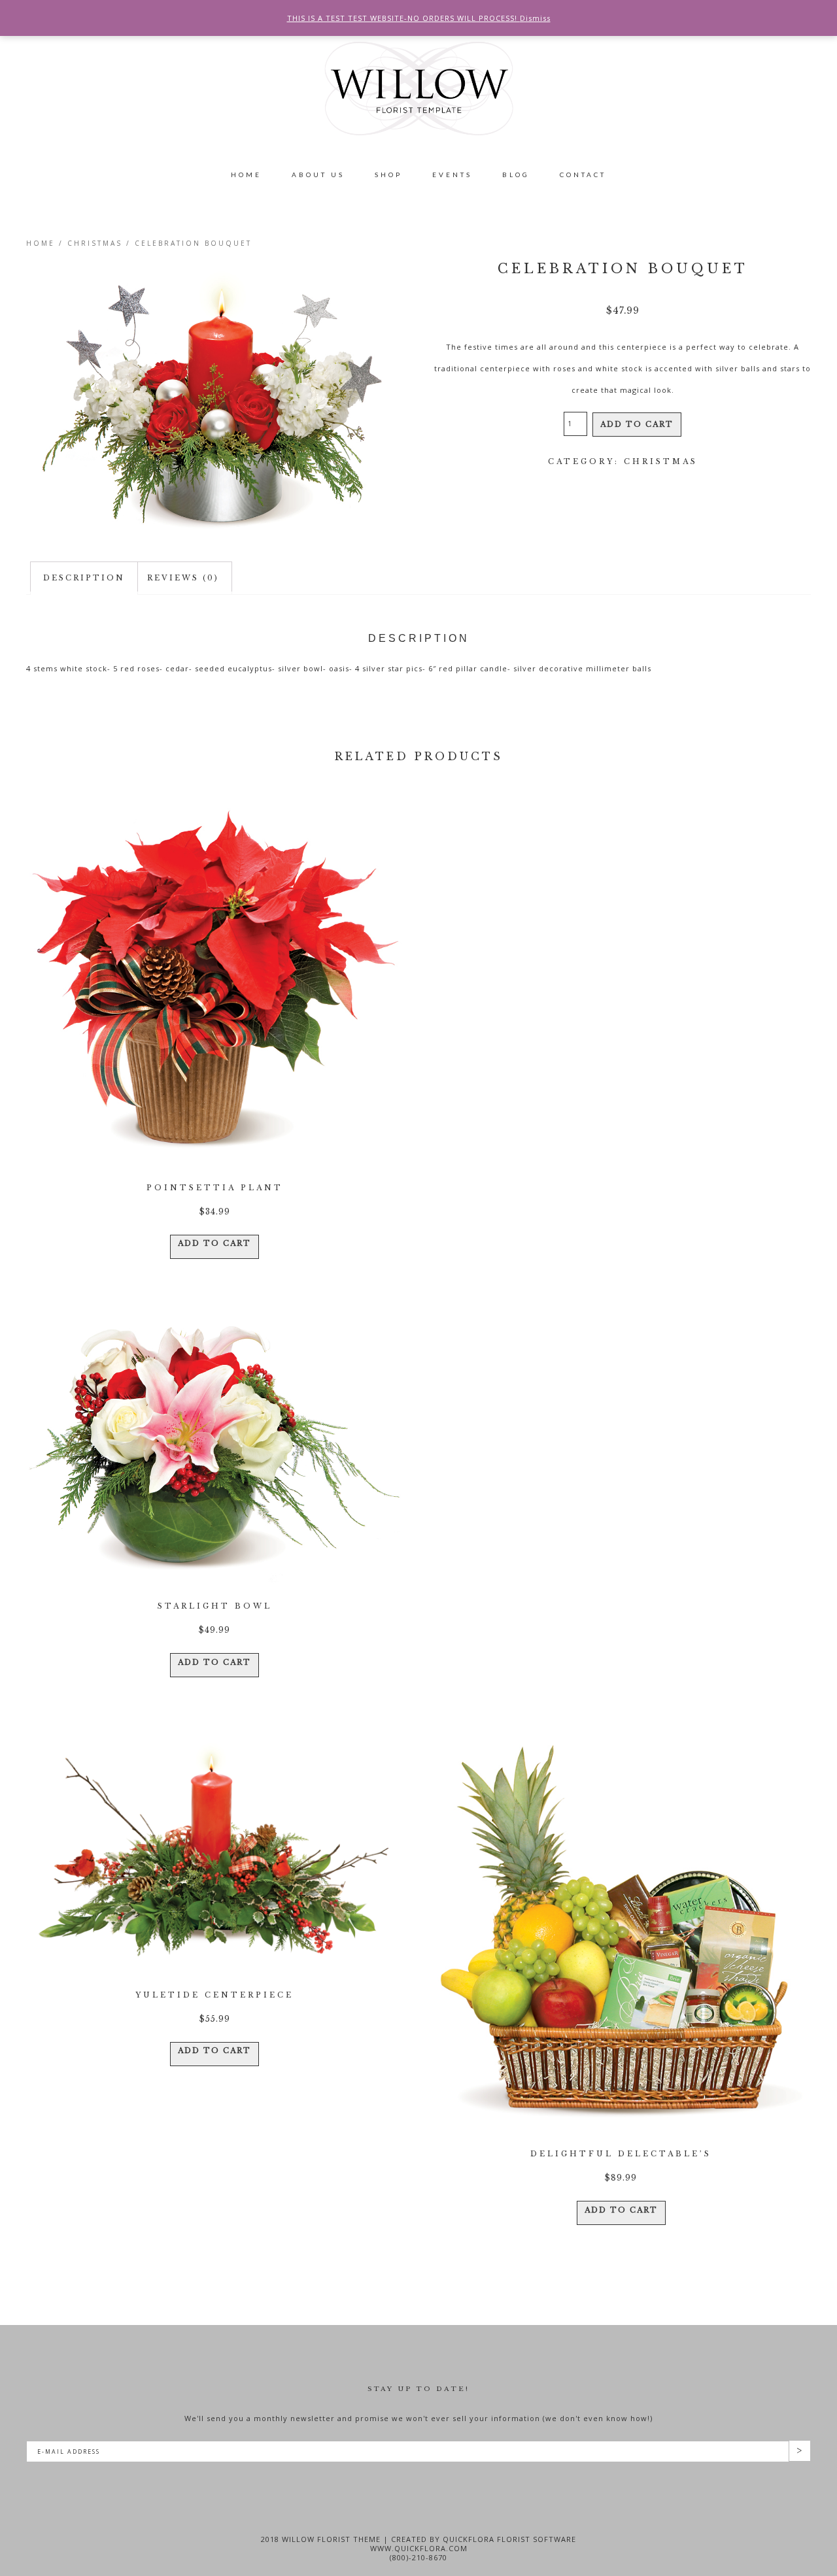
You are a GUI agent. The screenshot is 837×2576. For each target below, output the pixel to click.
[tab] (84, 578)
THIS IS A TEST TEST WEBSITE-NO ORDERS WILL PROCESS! (403, 18)
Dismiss (535, 18)
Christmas (95, 243)
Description (84, 578)
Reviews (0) (183, 578)
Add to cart (637, 424)
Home (41, 243)
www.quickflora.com (419, 2548)
